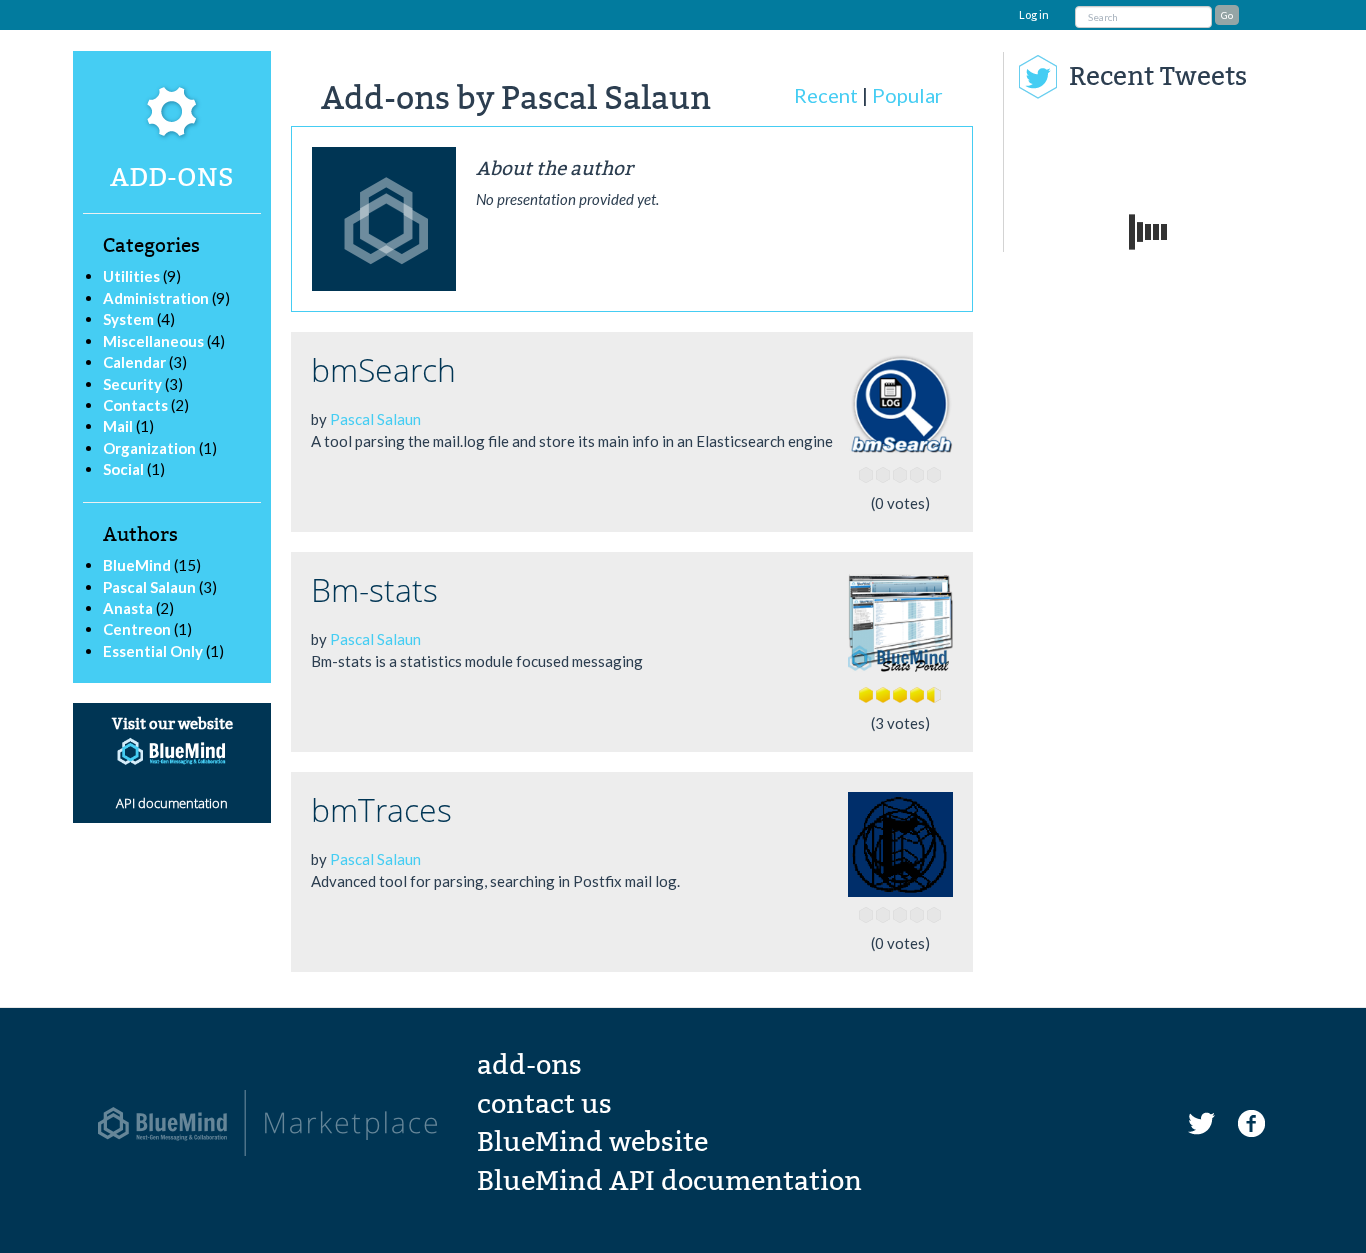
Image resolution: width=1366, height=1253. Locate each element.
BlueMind (138, 565)
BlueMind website (592, 1142)
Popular (907, 95)
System (128, 319)
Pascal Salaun (151, 587)
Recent (826, 95)
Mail (118, 426)
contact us (544, 1104)
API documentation (172, 803)
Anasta (129, 608)
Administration (156, 298)
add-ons (529, 1065)
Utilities (131, 276)
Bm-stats (374, 589)
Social (123, 469)
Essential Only (154, 651)
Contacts (135, 405)
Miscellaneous (153, 341)
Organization (149, 448)
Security (132, 384)
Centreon (138, 629)
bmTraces (381, 809)
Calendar (134, 362)
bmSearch (383, 369)
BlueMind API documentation (669, 1181)
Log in (1034, 14)
